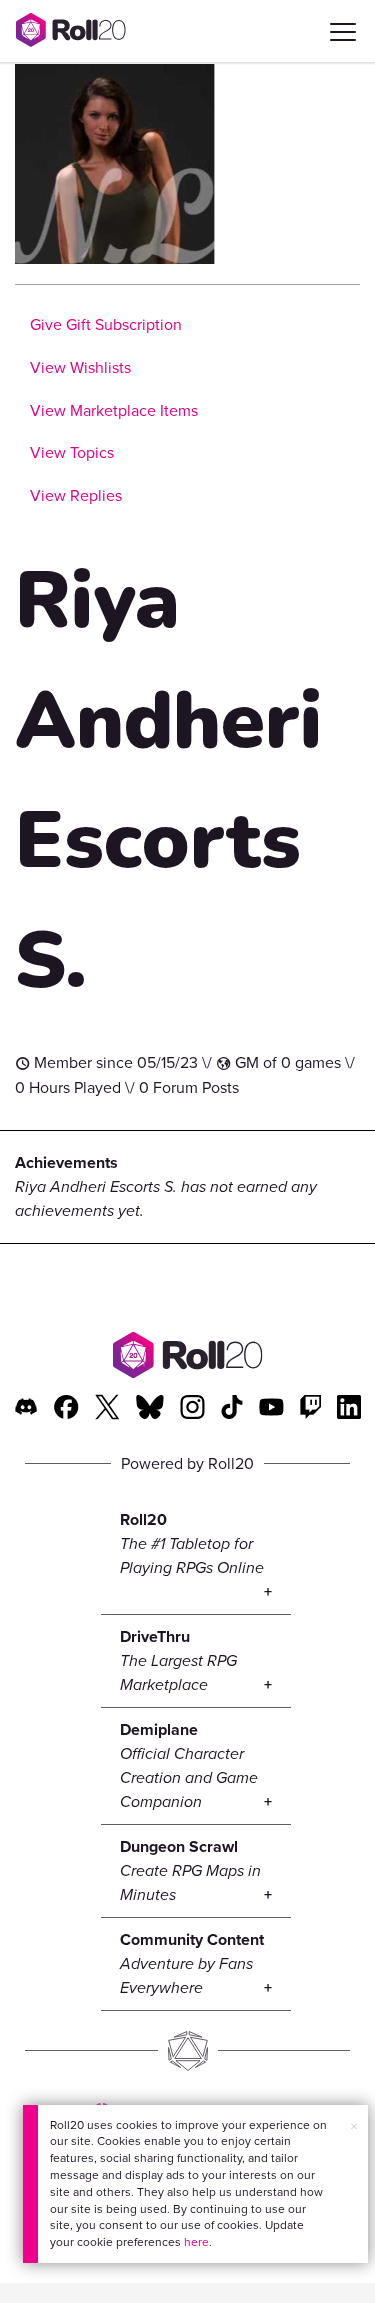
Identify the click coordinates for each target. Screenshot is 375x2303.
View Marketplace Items (114, 410)
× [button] (354, 2126)
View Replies (76, 495)
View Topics (72, 452)
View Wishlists (80, 367)
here (196, 2242)
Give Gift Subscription (106, 324)
